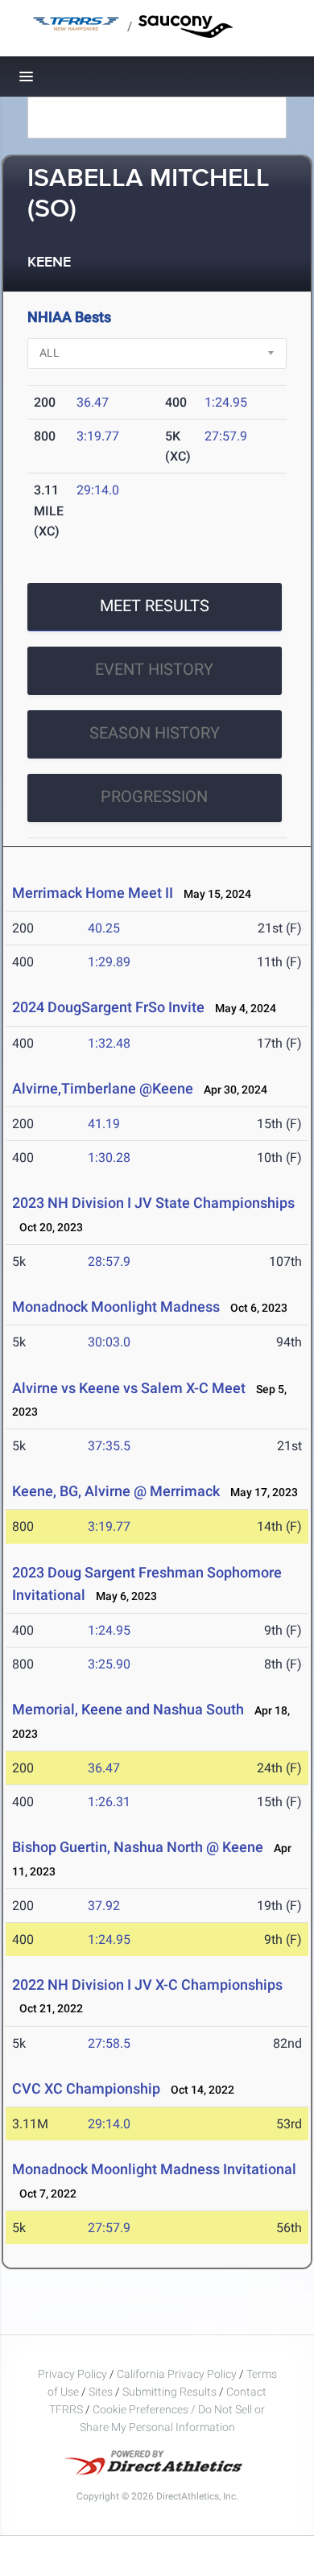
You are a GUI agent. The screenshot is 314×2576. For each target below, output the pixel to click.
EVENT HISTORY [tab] (154, 669)
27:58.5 (109, 2043)
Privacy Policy (72, 2374)
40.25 (104, 928)
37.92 (104, 1906)
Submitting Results (169, 2392)
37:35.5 (109, 1446)
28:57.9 (109, 1261)
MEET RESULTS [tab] (155, 606)
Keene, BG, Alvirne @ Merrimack (116, 1491)
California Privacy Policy (177, 2374)
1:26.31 (109, 1802)
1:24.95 (226, 402)
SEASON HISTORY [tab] (155, 733)
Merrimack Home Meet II (93, 893)
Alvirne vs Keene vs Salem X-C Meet (129, 1388)
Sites (101, 2392)
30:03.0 (109, 1342)
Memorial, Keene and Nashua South (128, 1709)
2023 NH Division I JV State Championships (153, 1203)
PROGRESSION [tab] (154, 796)
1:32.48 (109, 1043)
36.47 (93, 402)
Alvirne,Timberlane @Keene (103, 1088)
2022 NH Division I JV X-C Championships (147, 1985)
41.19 (104, 1124)
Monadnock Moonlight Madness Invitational (154, 2169)
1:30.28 (109, 1158)
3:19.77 (98, 436)
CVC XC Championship (86, 2088)
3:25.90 (109, 1664)
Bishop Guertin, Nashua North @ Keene (138, 1847)
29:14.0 (98, 490)
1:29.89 (109, 962)
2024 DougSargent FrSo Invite (108, 1007)
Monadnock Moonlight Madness (118, 1307)
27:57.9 (226, 436)
